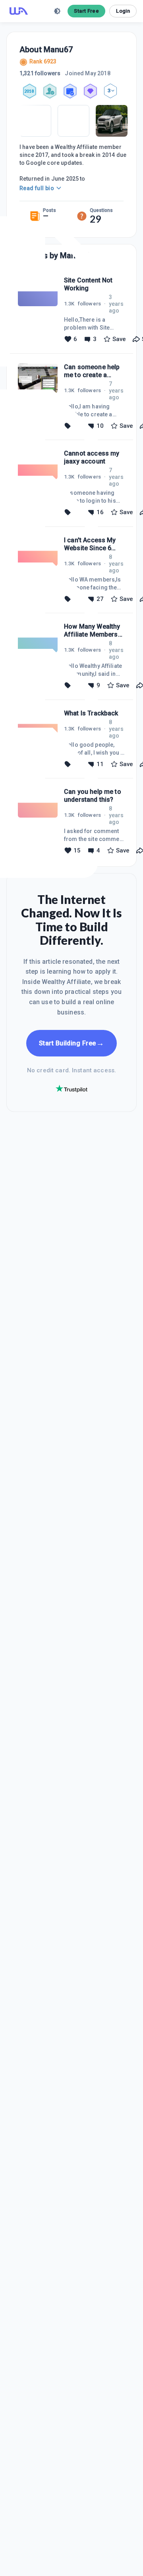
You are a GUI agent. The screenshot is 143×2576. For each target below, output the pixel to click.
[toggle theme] (57, 11)
